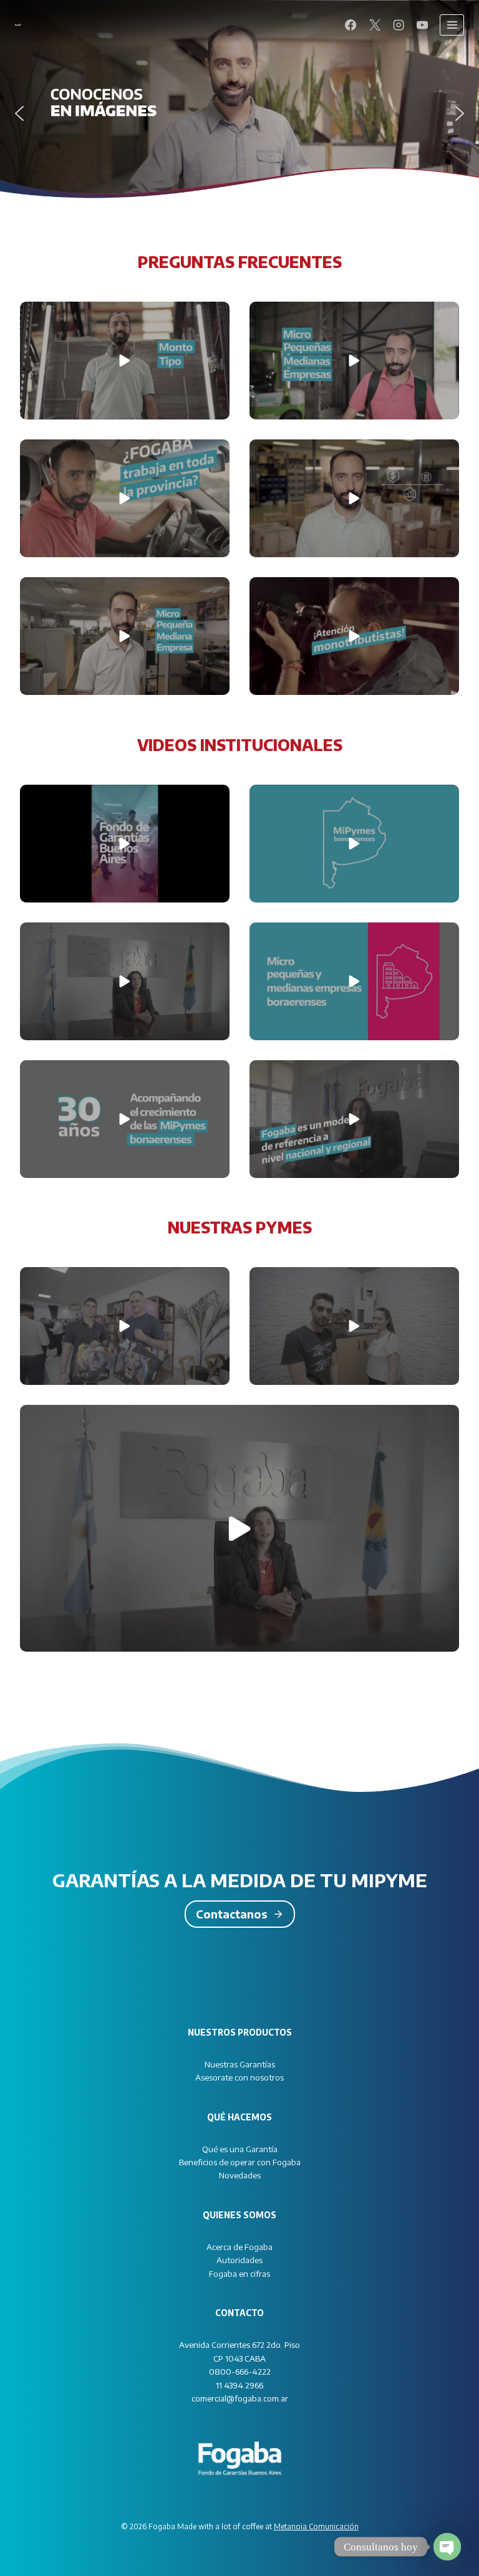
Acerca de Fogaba (239, 2247)
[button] (19, 113)
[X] (374, 25)
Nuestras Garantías (240, 2064)
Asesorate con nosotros (239, 2077)
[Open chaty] (447, 2547)
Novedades (240, 2175)
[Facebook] (351, 25)
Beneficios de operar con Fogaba (240, 2162)
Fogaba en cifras (239, 2273)
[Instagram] (399, 25)
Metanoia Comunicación (316, 2526)
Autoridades (239, 2260)
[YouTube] (422, 25)
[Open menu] (452, 25)
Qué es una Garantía (240, 2149)
